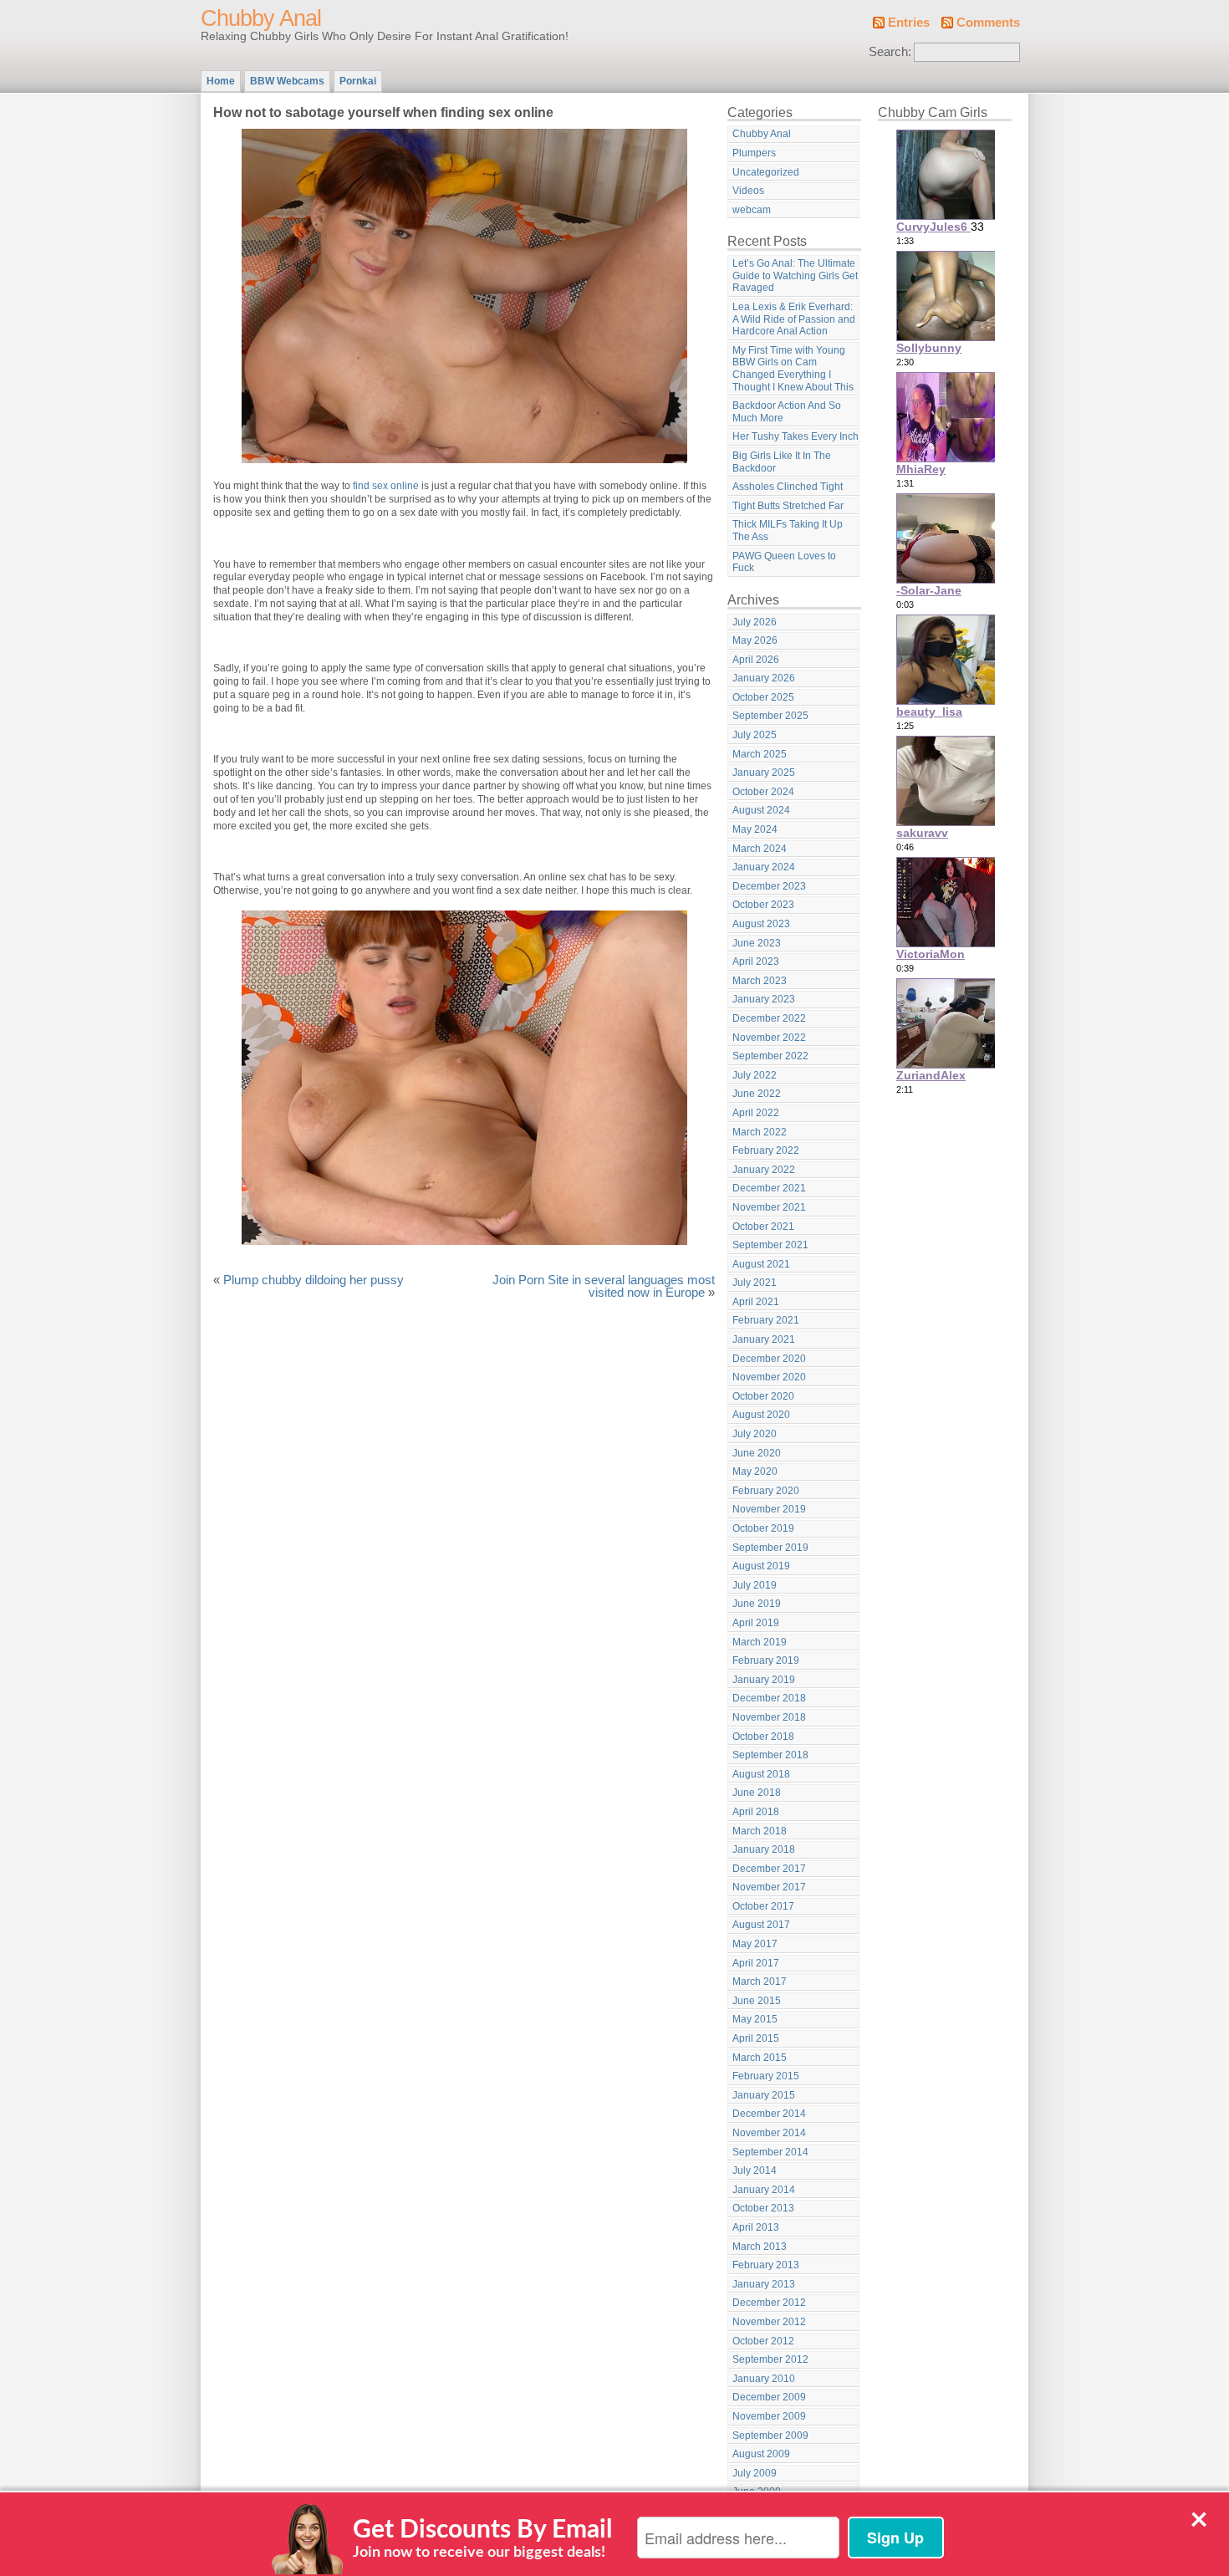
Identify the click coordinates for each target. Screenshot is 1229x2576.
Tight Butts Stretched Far (788, 506)
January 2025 (764, 773)
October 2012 (763, 2341)
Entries (909, 23)
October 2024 (763, 792)
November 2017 (769, 1887)
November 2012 (769, 2322)
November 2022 (769, 1038)
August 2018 (761, 1774)
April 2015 (756, 2038)
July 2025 (755, 735)
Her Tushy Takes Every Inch (796, 436)
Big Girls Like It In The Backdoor (782, 462)
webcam (752, 210)
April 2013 (756, 2227)
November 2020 (769, 1377)
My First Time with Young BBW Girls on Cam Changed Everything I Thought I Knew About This (793, 369)
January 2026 (764, 678)
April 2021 (756, 1302)
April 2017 (756, 1963)
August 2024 (761, 810)
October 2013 (763, 2208)
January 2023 (764, 999)
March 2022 (760, 1132)
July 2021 (755, 1283)
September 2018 (770, 1755)
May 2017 (755, 1944)
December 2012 (769, 2303)
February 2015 (766, 2076)
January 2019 (764, 1680)
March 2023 (760, 981)
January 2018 (764, 1849)
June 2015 (757, 2001)
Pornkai (358, 81)
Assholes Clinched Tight (788, 487)
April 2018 (756, 1812)
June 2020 (757, 1453)
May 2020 (755, 1472)
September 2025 (770, 716)
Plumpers (754, 153)
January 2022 (764, 1170)
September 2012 (770, 2359)
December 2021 (769, 1188)
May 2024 (755, 829)
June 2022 (757, 1094)
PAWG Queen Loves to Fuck (784, 562)
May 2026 (755, 640)
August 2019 (761, 1566)
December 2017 (769, 1869)
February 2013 (766, 2265)
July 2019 (755, 1585)
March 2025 (760, 754)
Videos (748, 191)
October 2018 (763, 1737)
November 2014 (769, 2133)
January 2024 (764, 867)
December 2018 (769, 1698)
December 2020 (769, 1359)
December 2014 (769, 2114)
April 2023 (756, 962)
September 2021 (770, 1245)
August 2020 (761, 1415)
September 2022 (770, 1056)
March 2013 (760, 2247)
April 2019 (756, 1623)
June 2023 (757, 943)
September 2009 (770, 2436)
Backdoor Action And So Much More (787, 412)
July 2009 (755, 2473)
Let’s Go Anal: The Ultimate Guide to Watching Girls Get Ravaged (795, 275)
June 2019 (757, 1604)
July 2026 (755, 622)
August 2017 (761, 1925)
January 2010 (764, 2379)
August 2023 (761, 924)
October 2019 (763, 1528)
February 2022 (766, 1150)
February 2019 (766, 1660)
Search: (890, 52)
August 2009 (761, 2454)
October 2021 (763, 1227)
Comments (988, 23)
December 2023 (769, 886)
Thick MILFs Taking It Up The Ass (788, 531)
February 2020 (766, 1491)
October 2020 (763, 1396)
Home (221, 81)
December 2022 (769, 1018)
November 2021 (769, 1207)
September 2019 (770, 1548)
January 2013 (764, 2284)
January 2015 (764, 2095)
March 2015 (760, 2058)
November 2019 (769, 1509)
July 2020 (755, 1434)
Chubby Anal (261, 18)
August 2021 (761, 1264)
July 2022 (755, 1075)
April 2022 (756, 1113)
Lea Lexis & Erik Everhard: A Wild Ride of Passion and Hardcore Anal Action (794, 319)
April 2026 (756, 660)
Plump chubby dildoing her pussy (314, 1280)
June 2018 (757, 1793)
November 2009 (769, 2416)
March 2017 (760, 1982)
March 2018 (760, 1831)
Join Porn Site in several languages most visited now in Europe (604, 1287)
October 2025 (763, 697)
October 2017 (763, 1906)
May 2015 (755, 2019)
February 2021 (766, 1320)
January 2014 (764, 2190)
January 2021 (764, 1339)
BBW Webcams (287, 81)
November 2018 (769, 1717)
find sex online (386, 486)
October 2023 (763, 905)
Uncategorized (766, 172)
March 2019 (760, 1642)
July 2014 (755, 2170)
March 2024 (760, 849)
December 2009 (769, 2397)
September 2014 (770, 2152)
